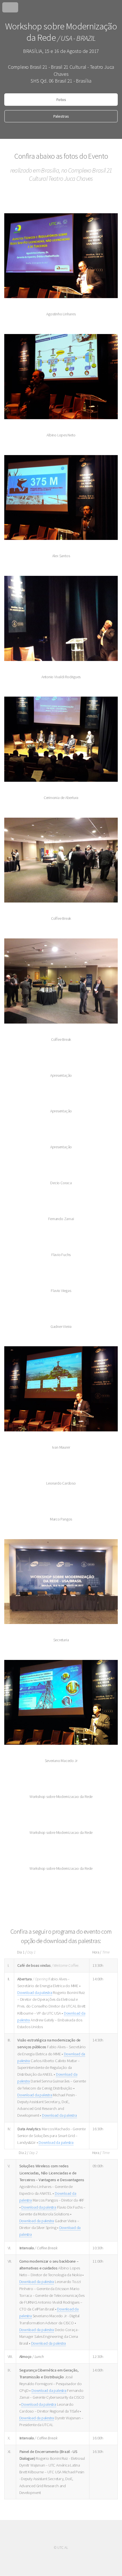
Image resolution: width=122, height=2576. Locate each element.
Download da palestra (35, 1993)
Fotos (61, 100)
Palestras (61, 116)
